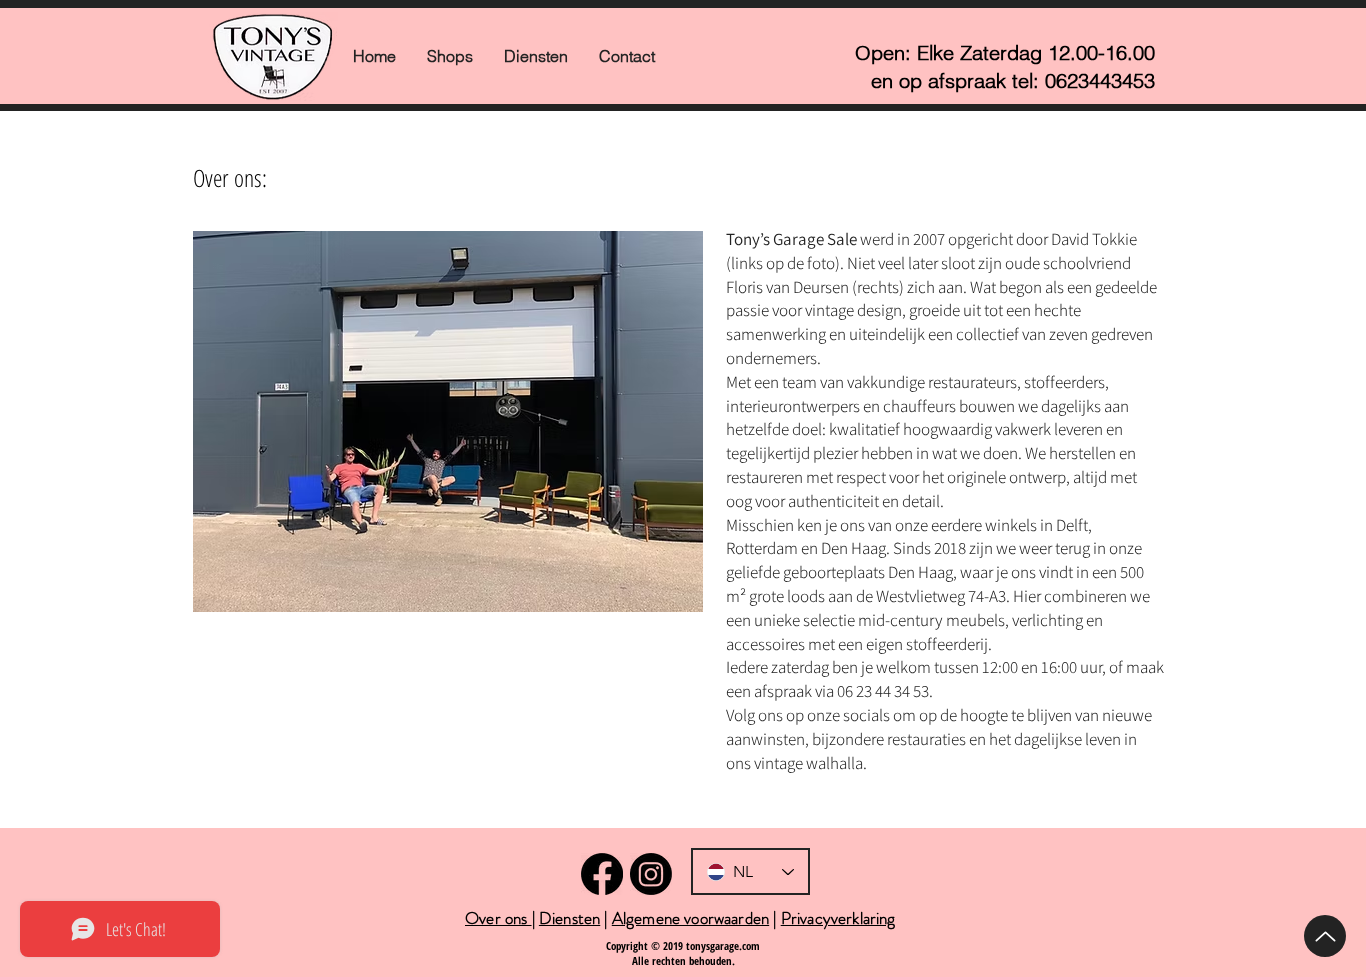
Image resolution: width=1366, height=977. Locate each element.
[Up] (1325, 936)
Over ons (498, 918)
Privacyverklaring (838, 918)
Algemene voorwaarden (690, 918)
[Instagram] (651, 874)
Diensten (569, 918)
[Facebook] (602, 874)
